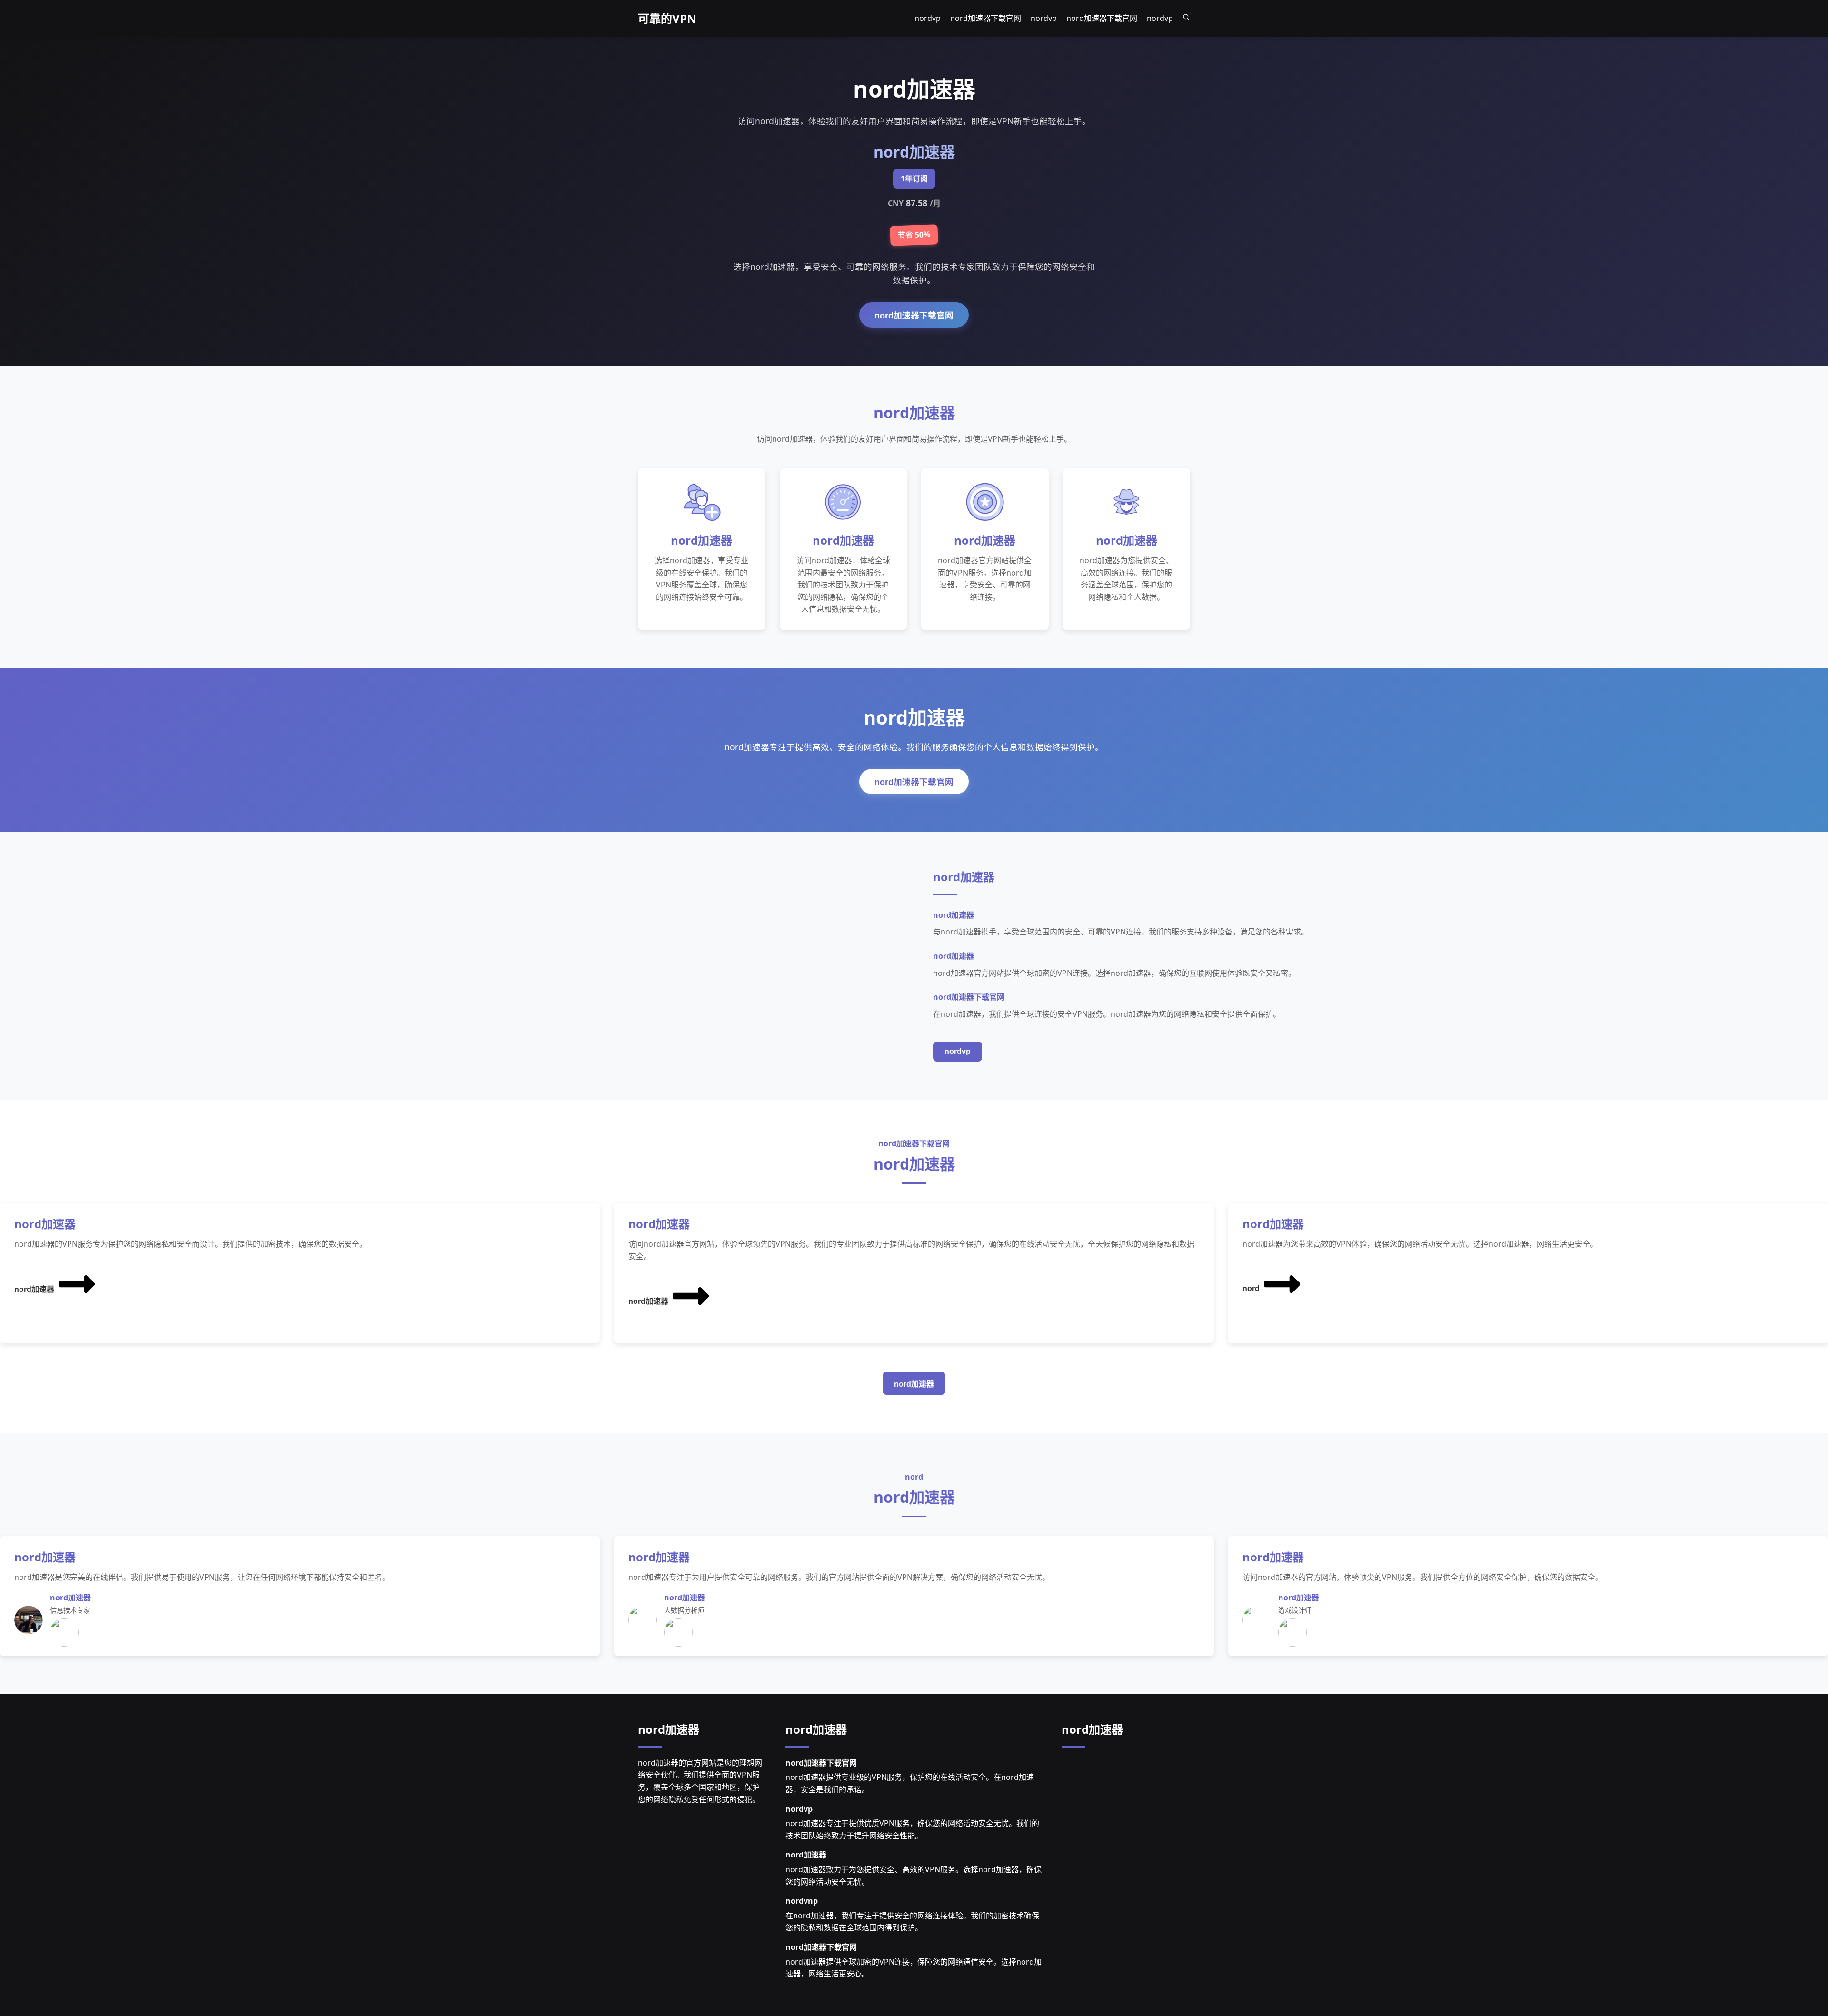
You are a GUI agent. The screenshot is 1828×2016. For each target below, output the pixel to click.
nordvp (958, 1051)
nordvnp (802, 1901)
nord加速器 (34, 1289)
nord (1251, 1288)
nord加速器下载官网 (914, 316)
